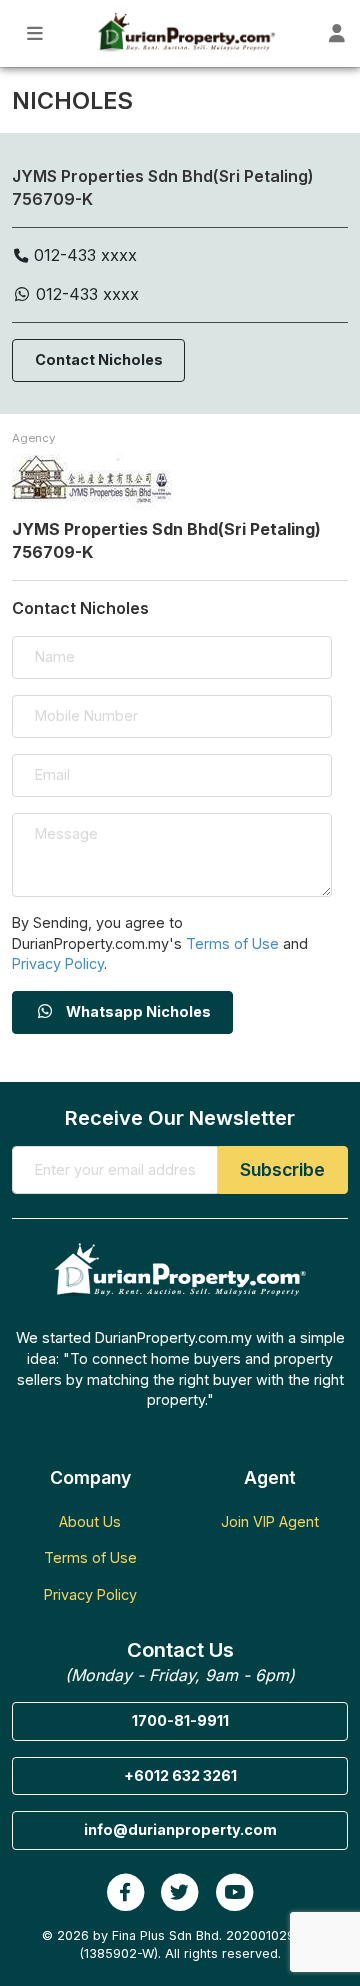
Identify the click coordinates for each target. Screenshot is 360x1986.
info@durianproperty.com (180, 1829)
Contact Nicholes (99, 359)
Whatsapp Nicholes (137, 1011)
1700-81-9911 (180, 1720)
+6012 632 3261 (180, 1775)
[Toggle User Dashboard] (337, 33)
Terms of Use (232, 943)
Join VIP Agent (270, 1521)
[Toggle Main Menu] (35, 33)
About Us (90, 1521)
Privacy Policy (58, 963)
